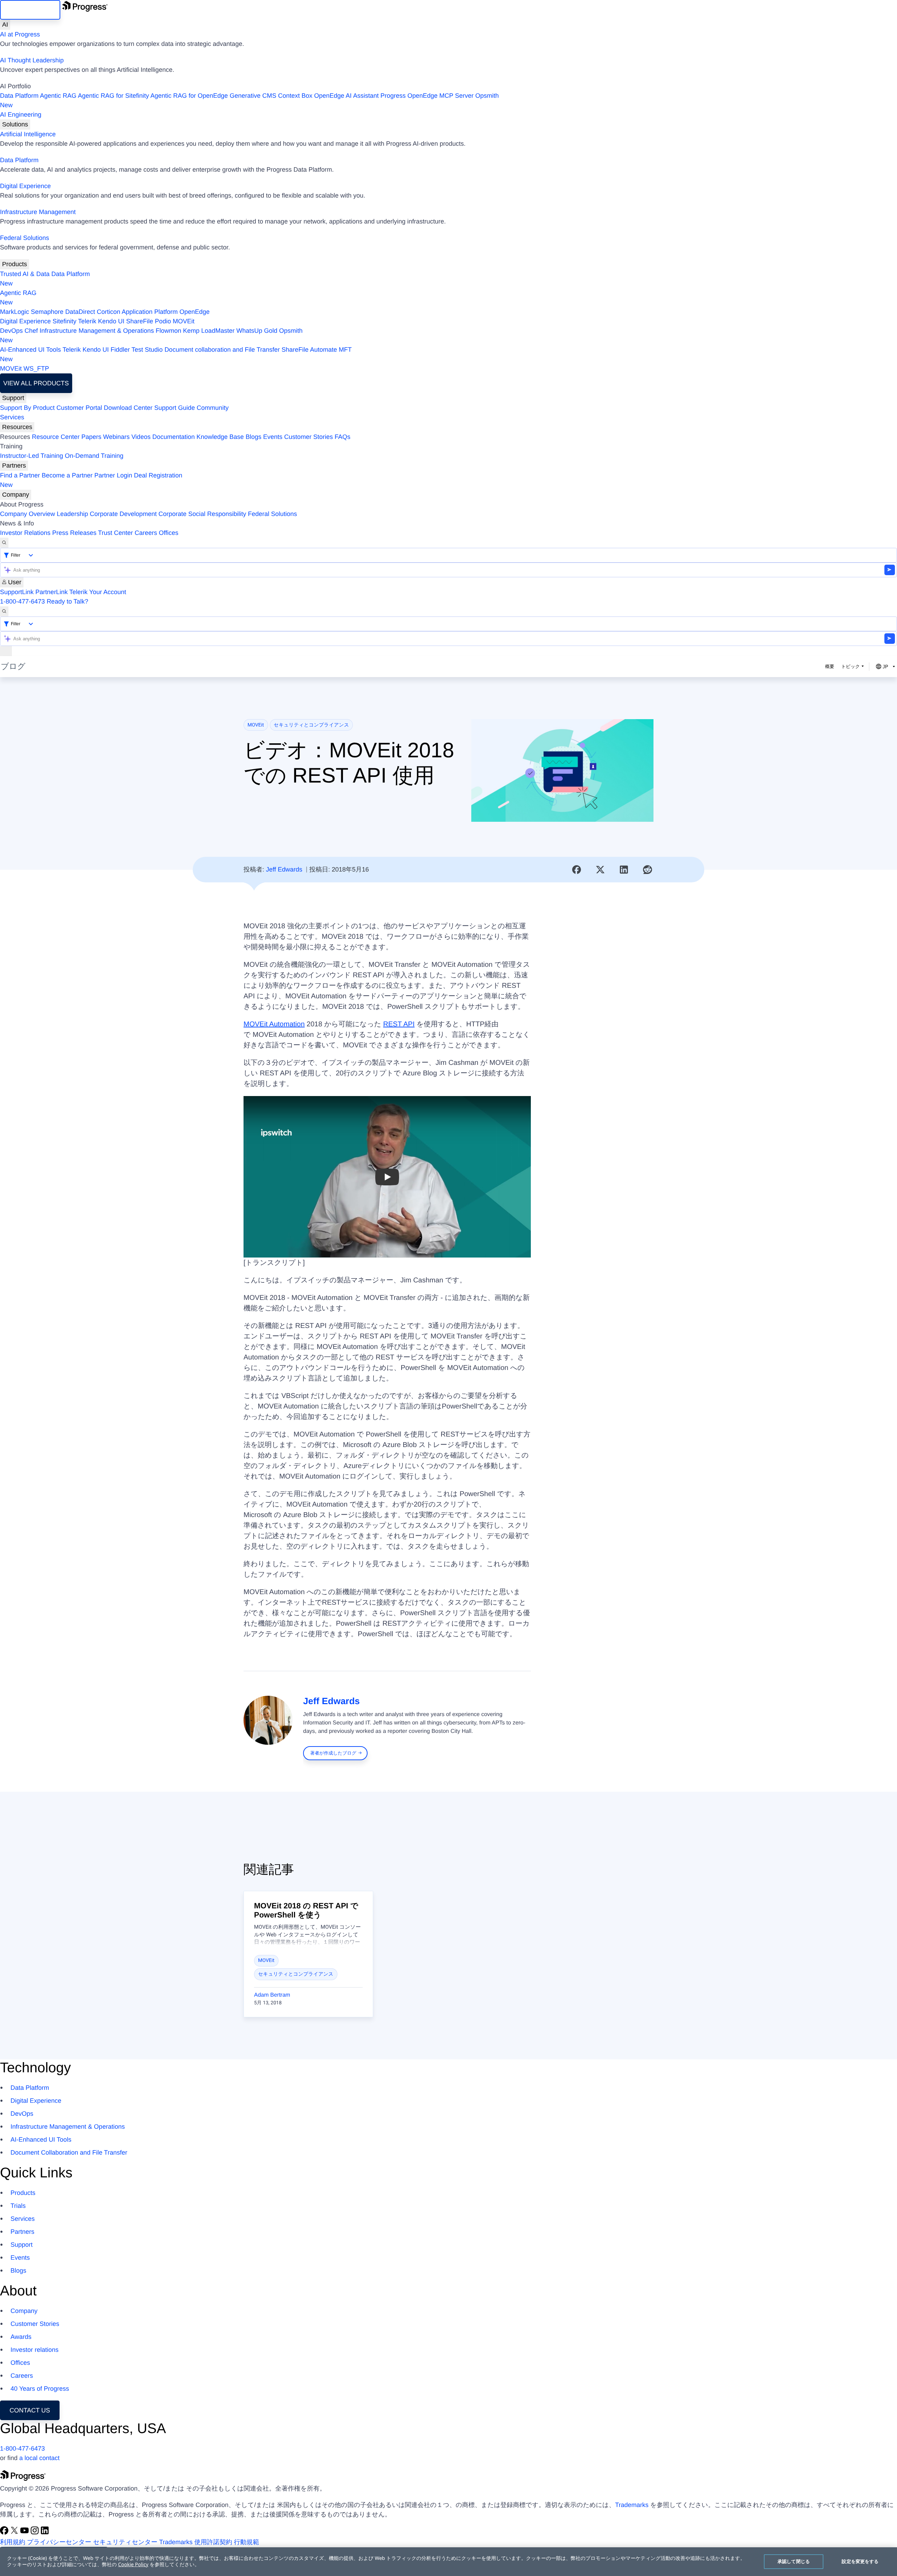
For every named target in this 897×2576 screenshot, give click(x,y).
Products (15, 264)
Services (12, 417)
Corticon (108, 312)
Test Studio (147, 350)
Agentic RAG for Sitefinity (113, 96)
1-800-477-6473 (22, 601)
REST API (399, 1024)
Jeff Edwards (284, 869)
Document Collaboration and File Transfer (69, 2153)
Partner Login (113, 475)
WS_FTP (36, 369)
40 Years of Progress (40, 2389)
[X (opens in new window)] (15, 2533)
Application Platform (150, 312)
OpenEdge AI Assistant (347, 96)
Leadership (72, 514)
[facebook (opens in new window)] (5, 2533)
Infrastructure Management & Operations (97, 331)
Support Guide (174, 408)
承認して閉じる (794, 2561)
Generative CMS (253, 96)
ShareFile (140, 321)
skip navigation (30, 10)
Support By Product (27, 408)
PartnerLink (52, 592)
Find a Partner (20, 475)
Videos (141, 437)
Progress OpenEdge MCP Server (427, 96)
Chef (31, 331)
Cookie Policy (133, 2565)
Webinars (116, 437)
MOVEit (184, 321)
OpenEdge (194, 312)
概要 (830, 666)
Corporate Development (123, 514)
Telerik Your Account (98, 592)
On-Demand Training (94, 456)
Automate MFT (176, 354)
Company (16, 495)
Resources (17, 427)
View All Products (36, 383)
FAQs (343, 437)
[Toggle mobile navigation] (6, 651)
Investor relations (35, 2350)
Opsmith (249, 100)
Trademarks (632, 2505)
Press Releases (74, 533)
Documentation (174, 437)
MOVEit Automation (274, 1024)
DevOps (11, 331)
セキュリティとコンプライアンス (311, 725)
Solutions (15, 124)
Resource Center (56, 437)
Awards (21, 2337)
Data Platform (19, 96)
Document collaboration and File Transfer (222, 350)
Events (273, 437)
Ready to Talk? (67, 601)
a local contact (39, 2458)
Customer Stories (309, 437)
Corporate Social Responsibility (202, 514)
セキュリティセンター (125, 2542)
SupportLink (17, 592)
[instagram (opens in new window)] (36, 2533)
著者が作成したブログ (333, 1753)
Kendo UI (111, 321)
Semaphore (47, 312)
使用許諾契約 (213, 2542)
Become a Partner (67, 475)
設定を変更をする (860, 2561)
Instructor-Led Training (32, 456)
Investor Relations (25, 533)
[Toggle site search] (4, 611)
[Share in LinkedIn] (624, 870)
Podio (163, 321)
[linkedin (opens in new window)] (45, 2533)
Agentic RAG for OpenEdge (189, 96)
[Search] (4, 543)
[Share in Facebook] (577, 870)
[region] (448, 2562)
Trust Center (115, 533)
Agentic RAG (58, 96)
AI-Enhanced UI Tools (30, 350)
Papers (91, 437)
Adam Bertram (272, 1995)
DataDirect (80, 312)
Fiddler (120, 350)
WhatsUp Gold (257, 331)
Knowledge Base (220, 437)
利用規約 (13, 2542)
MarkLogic (15, 312)
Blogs (254, 437)
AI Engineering (21, 115)
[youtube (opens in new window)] (25, 2533)
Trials (18, 2206)
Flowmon (168, 331)
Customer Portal (79, 408)
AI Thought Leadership (32, 60)
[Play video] (387, 1177)
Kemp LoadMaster (209, 331)
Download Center (128, 408)
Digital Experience (25, 186)
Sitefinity (64, 321)
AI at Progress (20, 34)
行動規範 (247, 2542)
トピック (851, 666)
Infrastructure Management (38, 212)
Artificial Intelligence (28, 134)
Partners (14, 466)
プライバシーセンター (59, 2542)
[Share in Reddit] (648, 870)
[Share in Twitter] (600, 870)
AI (5, 25)
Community (213, 408)
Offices (169, 533)
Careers (146, 533)
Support (13, 398)
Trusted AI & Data (25, 274)
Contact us (30, 2410)
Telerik (87, 321)
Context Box (295, 96)
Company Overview (28, 514)
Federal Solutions (25, 238)
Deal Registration (91, 480)
